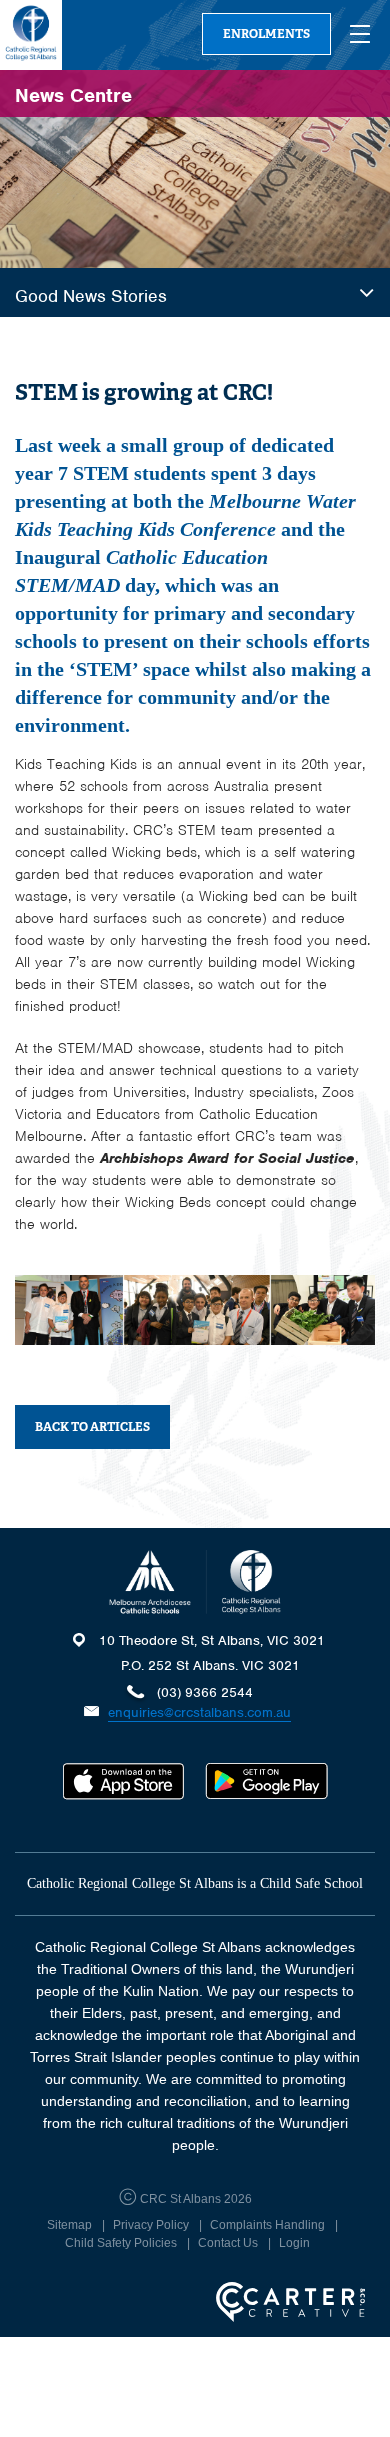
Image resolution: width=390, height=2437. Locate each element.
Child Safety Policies (121, 2243)
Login (294, 2243)
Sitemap (69, 2225)
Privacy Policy (151, 2225)
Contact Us (228, 2243)
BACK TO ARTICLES (92, 1427)
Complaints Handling (267, 2225)
